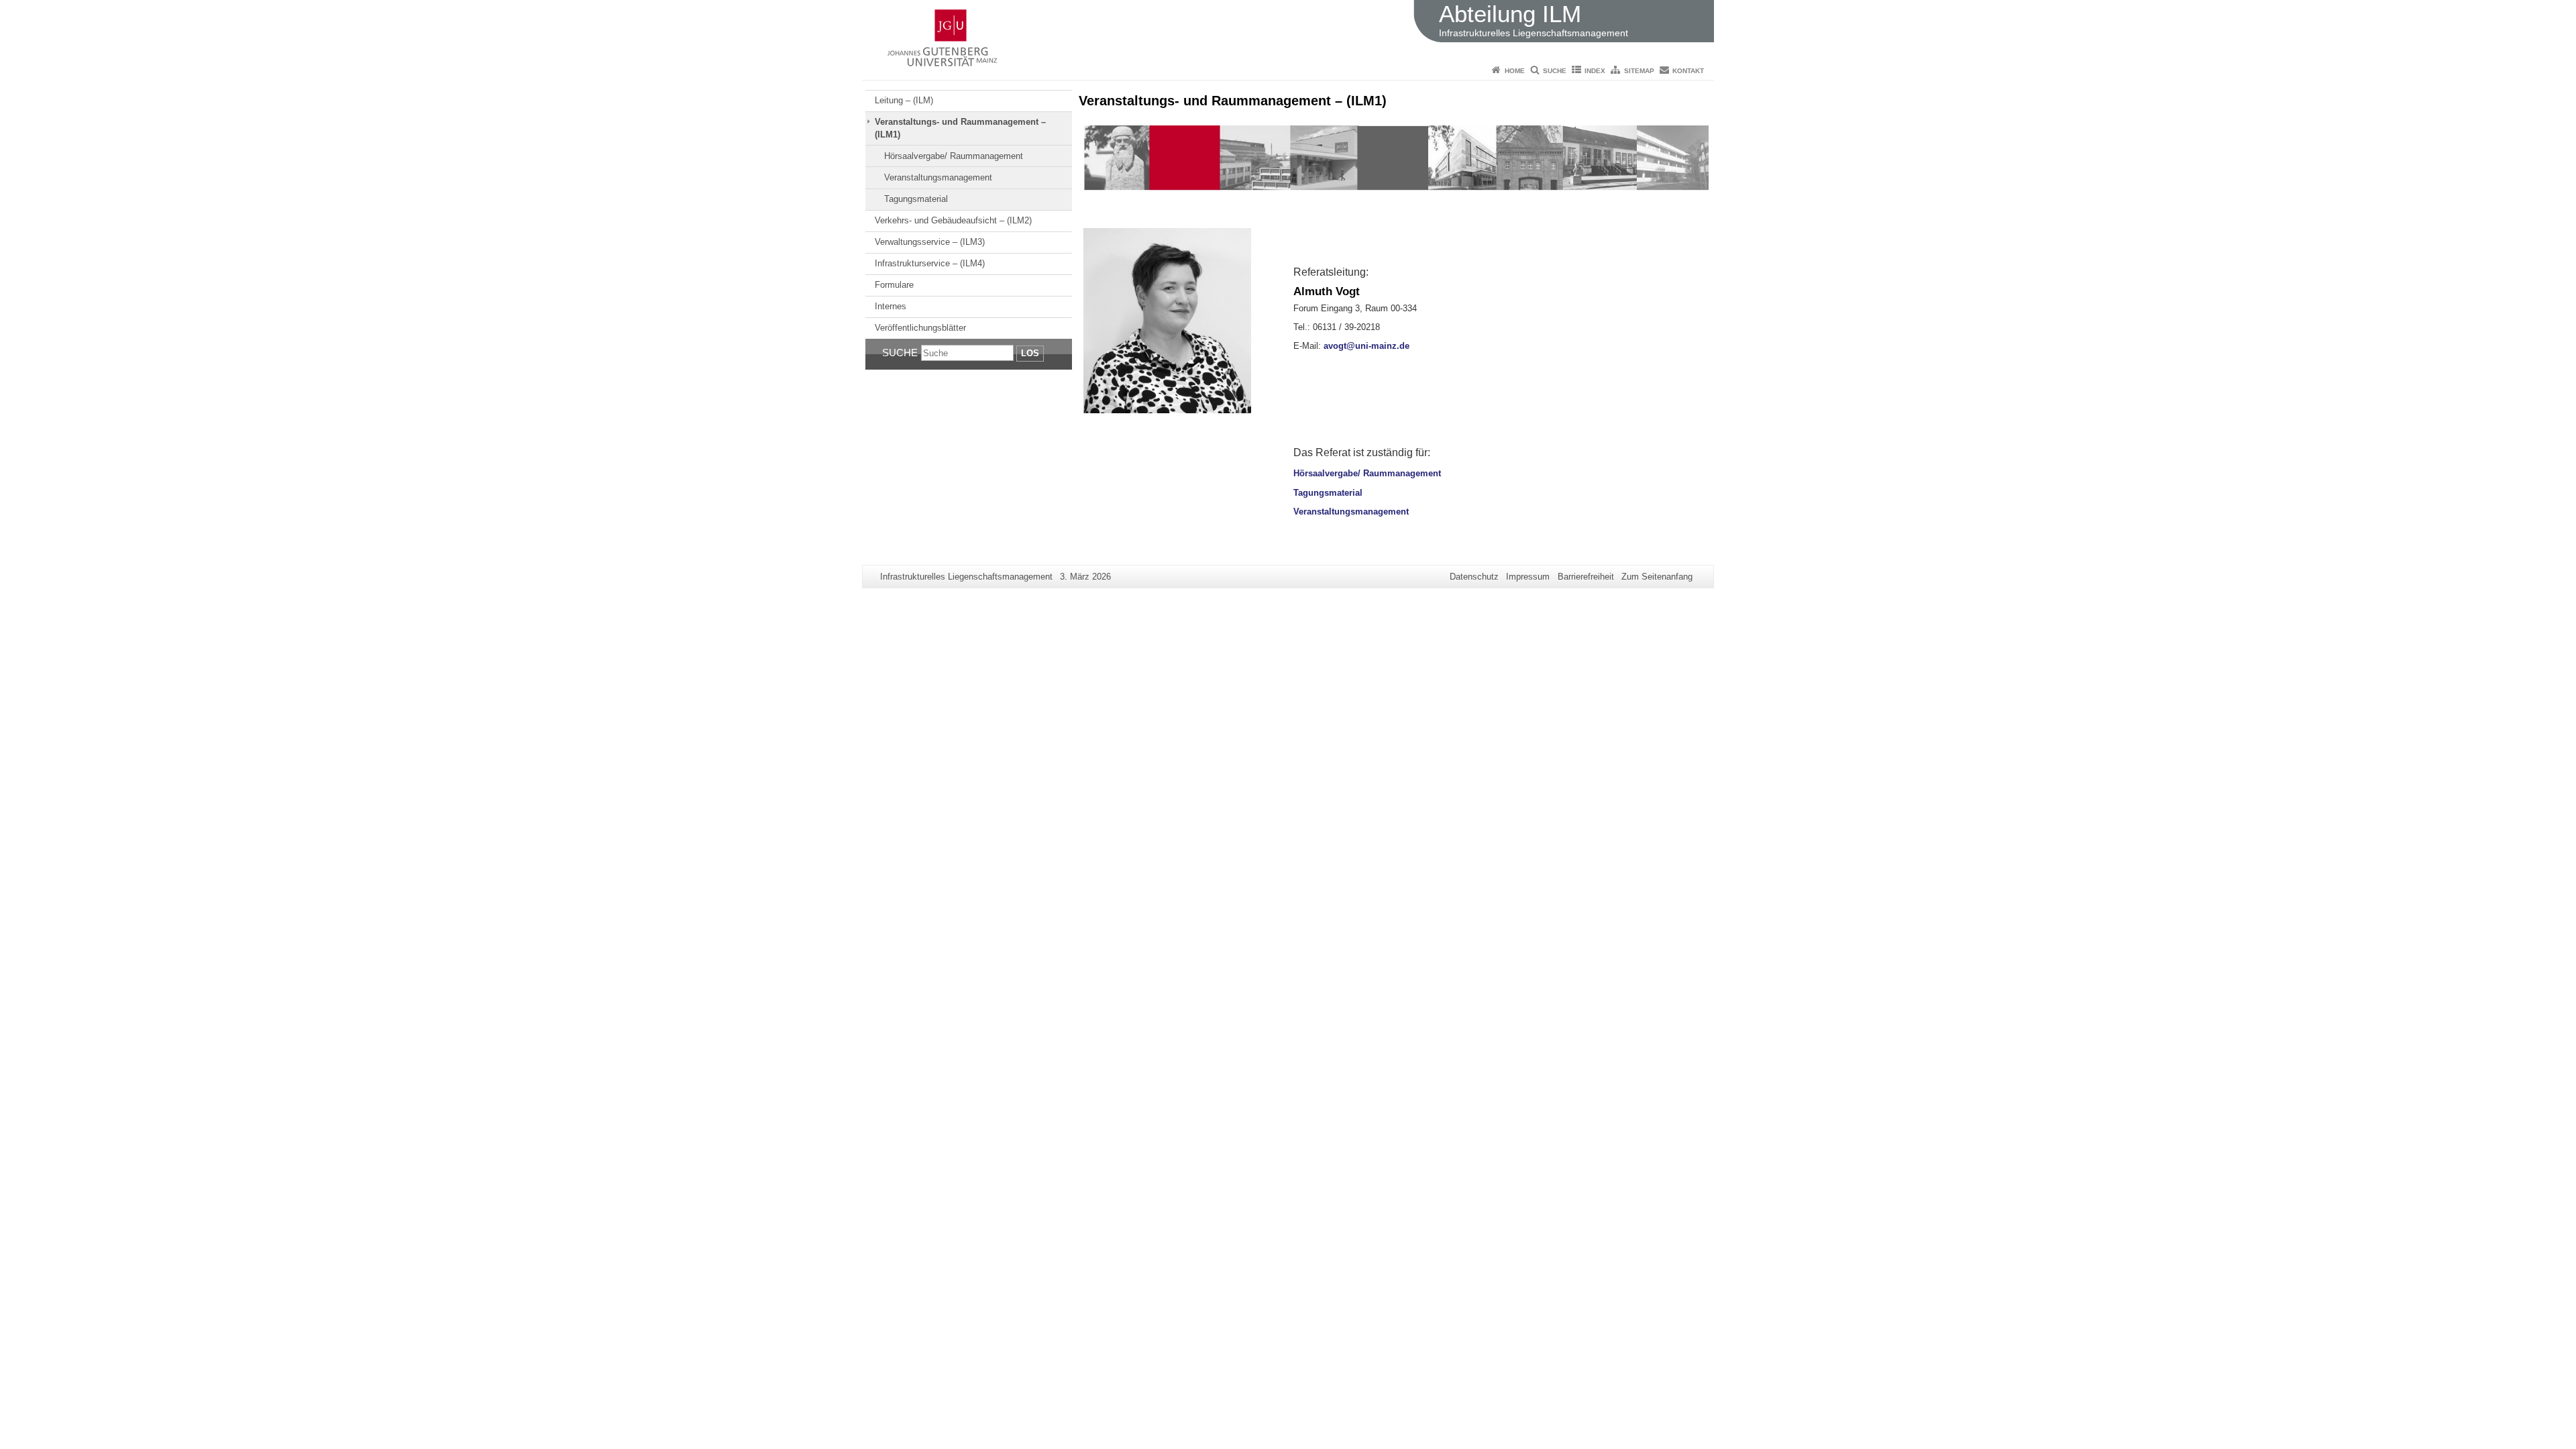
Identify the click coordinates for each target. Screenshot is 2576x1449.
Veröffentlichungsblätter (920, 328)
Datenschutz (1474, 577)
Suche (1555, 71)
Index (1595, 71)
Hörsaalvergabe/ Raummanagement (954, 156)
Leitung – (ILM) (904, 100)
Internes (891, 306)
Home (1515, 71)
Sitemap (1639, 71)
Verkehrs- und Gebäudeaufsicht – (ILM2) (953, 220)
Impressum (1528, 577)
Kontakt (1688, 71)
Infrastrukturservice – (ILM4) (930, 263)
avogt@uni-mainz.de (1366, 346)
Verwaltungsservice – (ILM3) (930, 242)
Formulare (894, 285)
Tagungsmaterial (916, 199)
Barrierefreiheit (1586, 577)
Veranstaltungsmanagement (938, 177)
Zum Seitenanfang (1657, 577)
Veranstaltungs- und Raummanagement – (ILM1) (960, 128)
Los (1030, 353)
